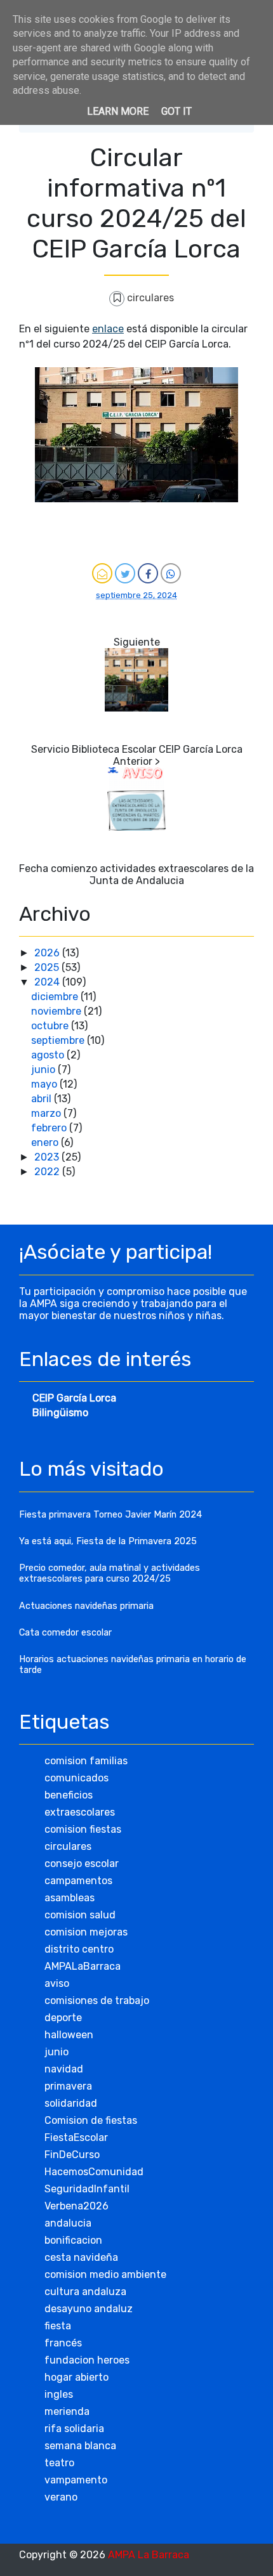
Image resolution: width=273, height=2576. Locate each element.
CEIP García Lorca (74, 1398)
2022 (48, 1172)
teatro (59, 2463)
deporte (63, 2018)
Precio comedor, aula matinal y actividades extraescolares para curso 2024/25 (110, 1573)
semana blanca (80, 2446)
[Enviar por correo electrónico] (102, 573)
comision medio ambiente (105, 2274)
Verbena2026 (77, 2206)
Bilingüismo (60, 1413)
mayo (45, 1084)
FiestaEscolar (76, 2137)
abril (43, 1099)
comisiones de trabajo (97, 2000)
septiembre (59, 1040)
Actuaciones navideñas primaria (86, 1606)
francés (63, 2343)
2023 (48, 1157)
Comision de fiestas (91, 2120)
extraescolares (80, 1812)
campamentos (78, 1881)
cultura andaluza (85, 2292)
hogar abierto (77, 2377)
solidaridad (71, 2103)
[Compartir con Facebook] (148, 573)
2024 (48, 982)
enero (46, 1142)
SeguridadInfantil (87, 2189)
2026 (48, 953)
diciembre (56, 997)
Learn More (118, 111)
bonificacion (73, 2240)
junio (44, 1070)
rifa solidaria (74, 2429)
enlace (108, 329)
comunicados (77, 1778)
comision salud (80, 1915)
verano (61, 2497)
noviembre (57, 1011)
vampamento (76, 2480)
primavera (68, 2086)
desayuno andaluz (89, 2309)
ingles (59, 2394)
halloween (69, 2035)
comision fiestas (83, 1829)
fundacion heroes (87, 2360)
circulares (150, 298)
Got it (176, 111)
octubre (51, 1026)
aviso (57, 1983)
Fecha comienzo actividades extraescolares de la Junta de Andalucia (136, 875)
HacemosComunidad (94, 2172)
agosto (49, 1055)
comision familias (86, 1761)
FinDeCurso (72, 2155)
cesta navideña (81, 2257)
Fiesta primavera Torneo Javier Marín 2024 (110, 1515)
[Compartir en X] (125, 573)
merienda (67, 2411)
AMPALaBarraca (83, 1966)
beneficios (69, 1795)
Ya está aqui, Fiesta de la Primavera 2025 (108, 1541)
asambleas (70, 1898)
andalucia (68, 2223)
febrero (50, 1128)
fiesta (58, 2326)
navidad (64, 2069)
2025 (48, 967)
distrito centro (79, 1949)
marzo (47, 1113)
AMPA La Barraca (149, 2555)
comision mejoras (86, 1932)
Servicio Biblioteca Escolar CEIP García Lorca (137, 749)
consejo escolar (82, 1864)
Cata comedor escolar (65, 1633)
